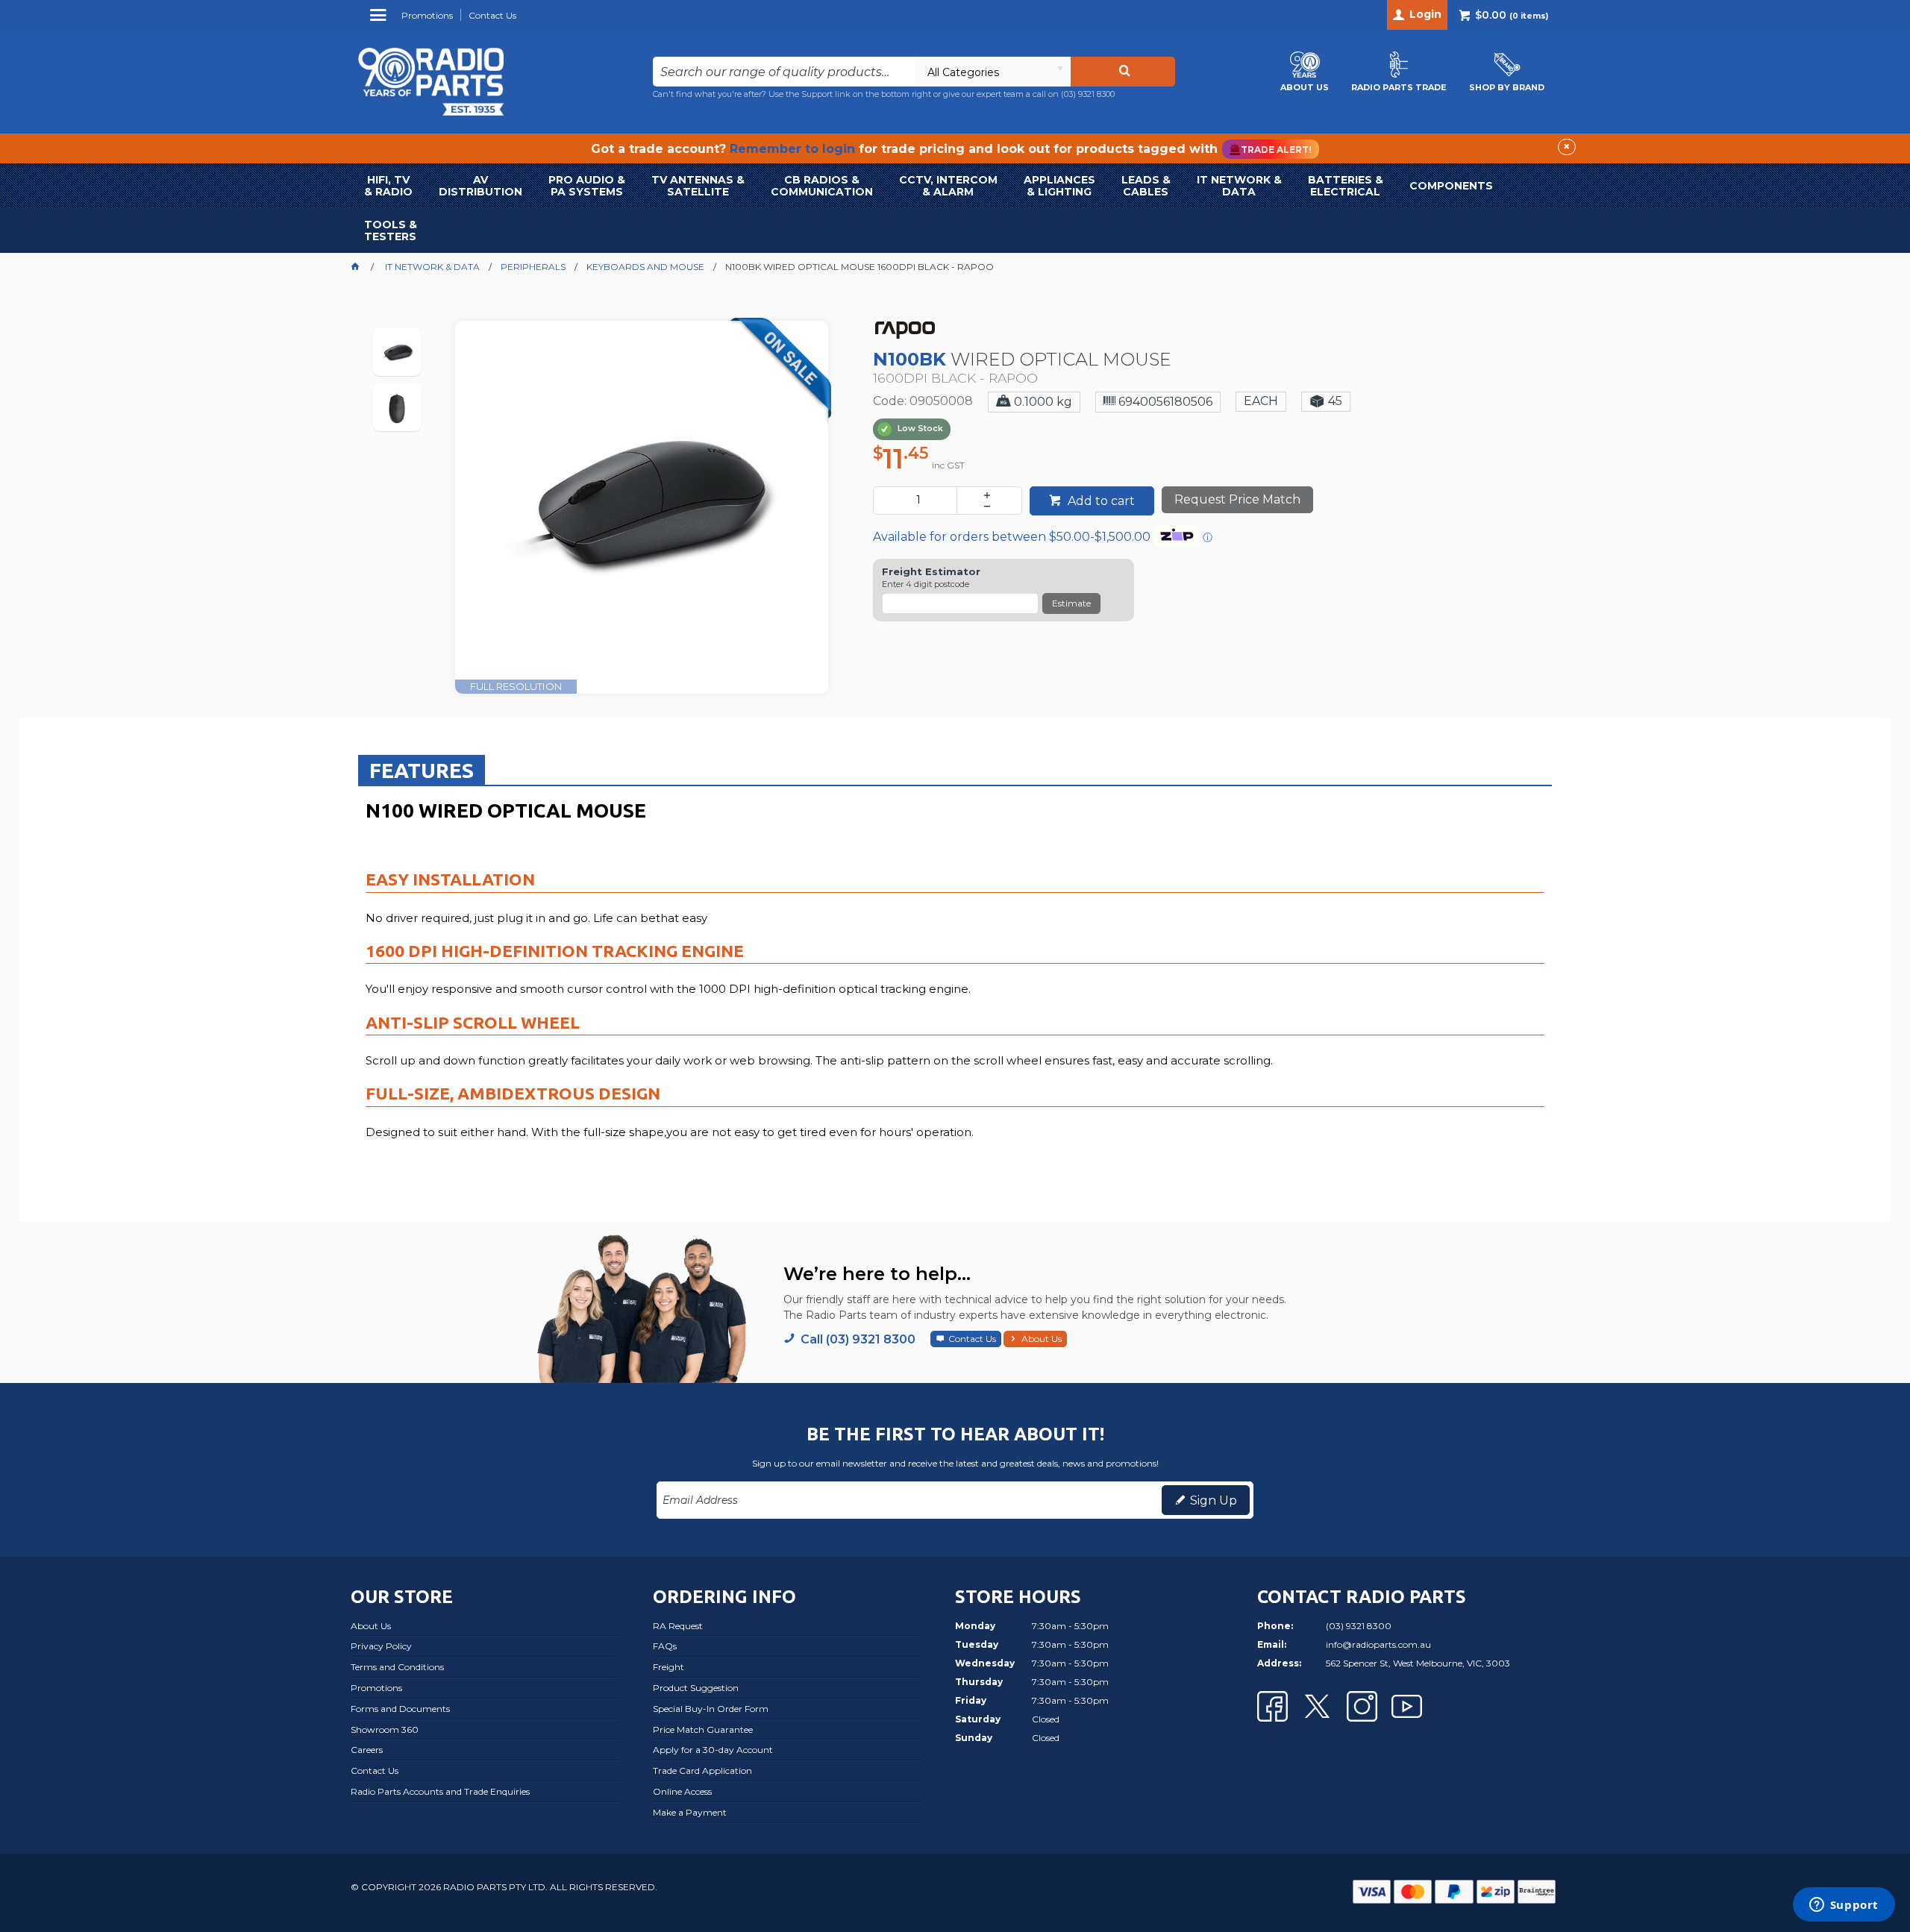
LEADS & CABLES (1146, 186)
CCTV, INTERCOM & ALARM (948, 186)
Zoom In (658, 496)
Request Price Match (1237, 499)
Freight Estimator (931, 572)
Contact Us (972, 1339)
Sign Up (1214, 1500)
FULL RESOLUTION (516, 686)
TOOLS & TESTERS (391, 230)
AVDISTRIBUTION (480, 186)
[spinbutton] (918, 501)
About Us (1042, 1339)
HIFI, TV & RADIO (388, 186)
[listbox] (992, 72)
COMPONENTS (1451, 186)
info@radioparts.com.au (1378, 1644)
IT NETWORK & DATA (1239, 186)
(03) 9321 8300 (1088, 94)
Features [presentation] (422, 770)
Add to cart (1100, 501)
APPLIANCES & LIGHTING (1059, 186)
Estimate (1071, 603)
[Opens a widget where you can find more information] (1844, 1906)
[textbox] (784, 72)
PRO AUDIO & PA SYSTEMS (587, 186)
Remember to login (792, 149)
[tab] (422, 770)
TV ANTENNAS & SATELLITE (698, 186)
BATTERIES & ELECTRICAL (1346, 186)
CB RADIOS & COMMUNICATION (822, 186)
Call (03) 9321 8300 (858, 1339)
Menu (380, 21)
